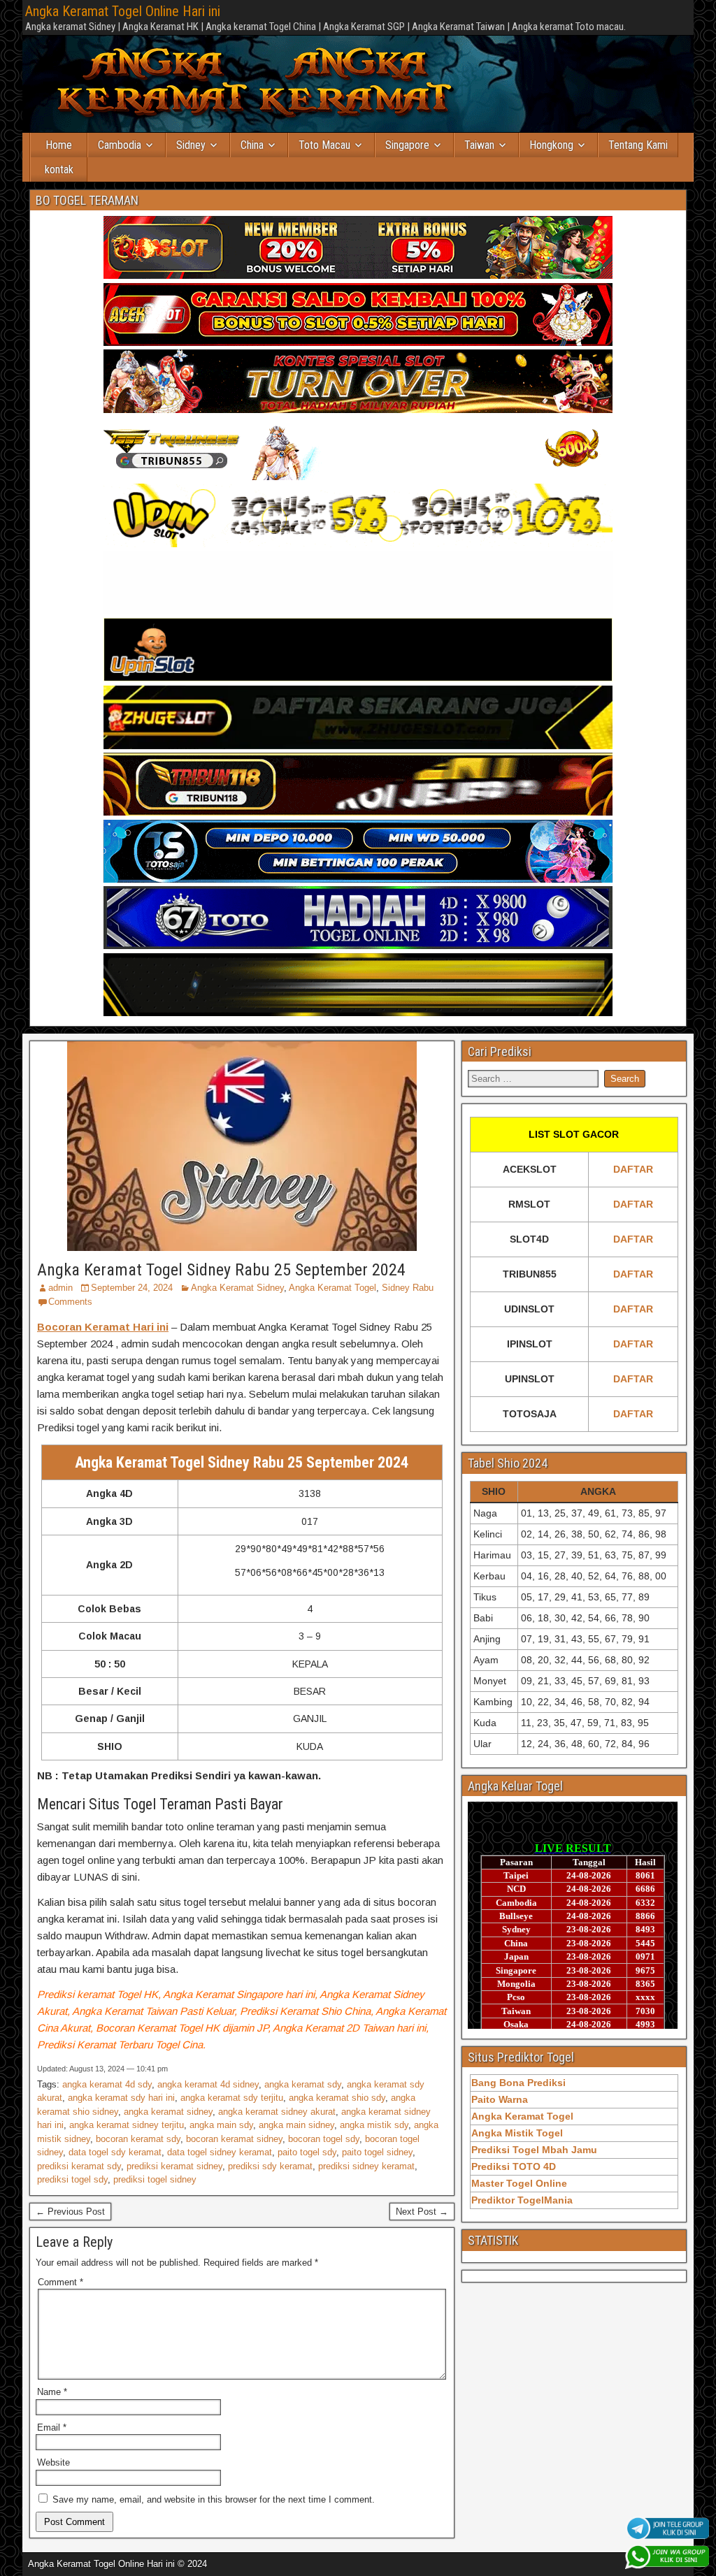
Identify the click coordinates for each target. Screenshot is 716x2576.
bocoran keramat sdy (138, 2139)
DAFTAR (633, 1169)
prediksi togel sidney (155, 2179)
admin (60, 1288)
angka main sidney (296, 2125)
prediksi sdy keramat (270, 2166)
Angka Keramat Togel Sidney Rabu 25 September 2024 (221, 1270)
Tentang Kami (638, 145)
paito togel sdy (307, 2152)
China (252, 145)
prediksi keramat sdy (79, 2166)
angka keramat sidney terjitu (127, 2125)
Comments (70, 1302)
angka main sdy (221, 2125)
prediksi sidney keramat (366, 2166)
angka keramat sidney (168, 2112)
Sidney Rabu (408, 1288)
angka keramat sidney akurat (277, 2112)
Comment (60, 2282)
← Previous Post (70, 2212)
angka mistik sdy (374, 2125)
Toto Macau (324, 145)
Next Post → (422, 2212)
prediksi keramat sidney (174, 2166)
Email (52, 2427)
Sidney (191, 145)
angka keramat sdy (303, 2084)
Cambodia (120, 145)
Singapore (407, 145)
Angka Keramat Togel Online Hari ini (123, 11)
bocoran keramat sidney (234, 2139)
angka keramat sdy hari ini (121, 2098)
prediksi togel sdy (72, 2179)
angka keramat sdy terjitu (232, 2098)
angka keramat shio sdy (337, 2098)
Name (52, 2392)
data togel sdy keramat (115, 2152)
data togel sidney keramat (220, 2152)
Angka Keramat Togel (332, 1288)
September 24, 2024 (132, 1288)
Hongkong (551, 145)
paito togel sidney (377, 2152)
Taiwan (479, 145)
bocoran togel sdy (324, 2139)
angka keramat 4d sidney (208, 2084)
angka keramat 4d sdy (107, 2084)
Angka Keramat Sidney (237, 1288)
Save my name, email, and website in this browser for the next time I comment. (214, 2499)
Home (59, 145)
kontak (59, 169)
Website (53, 2462)
